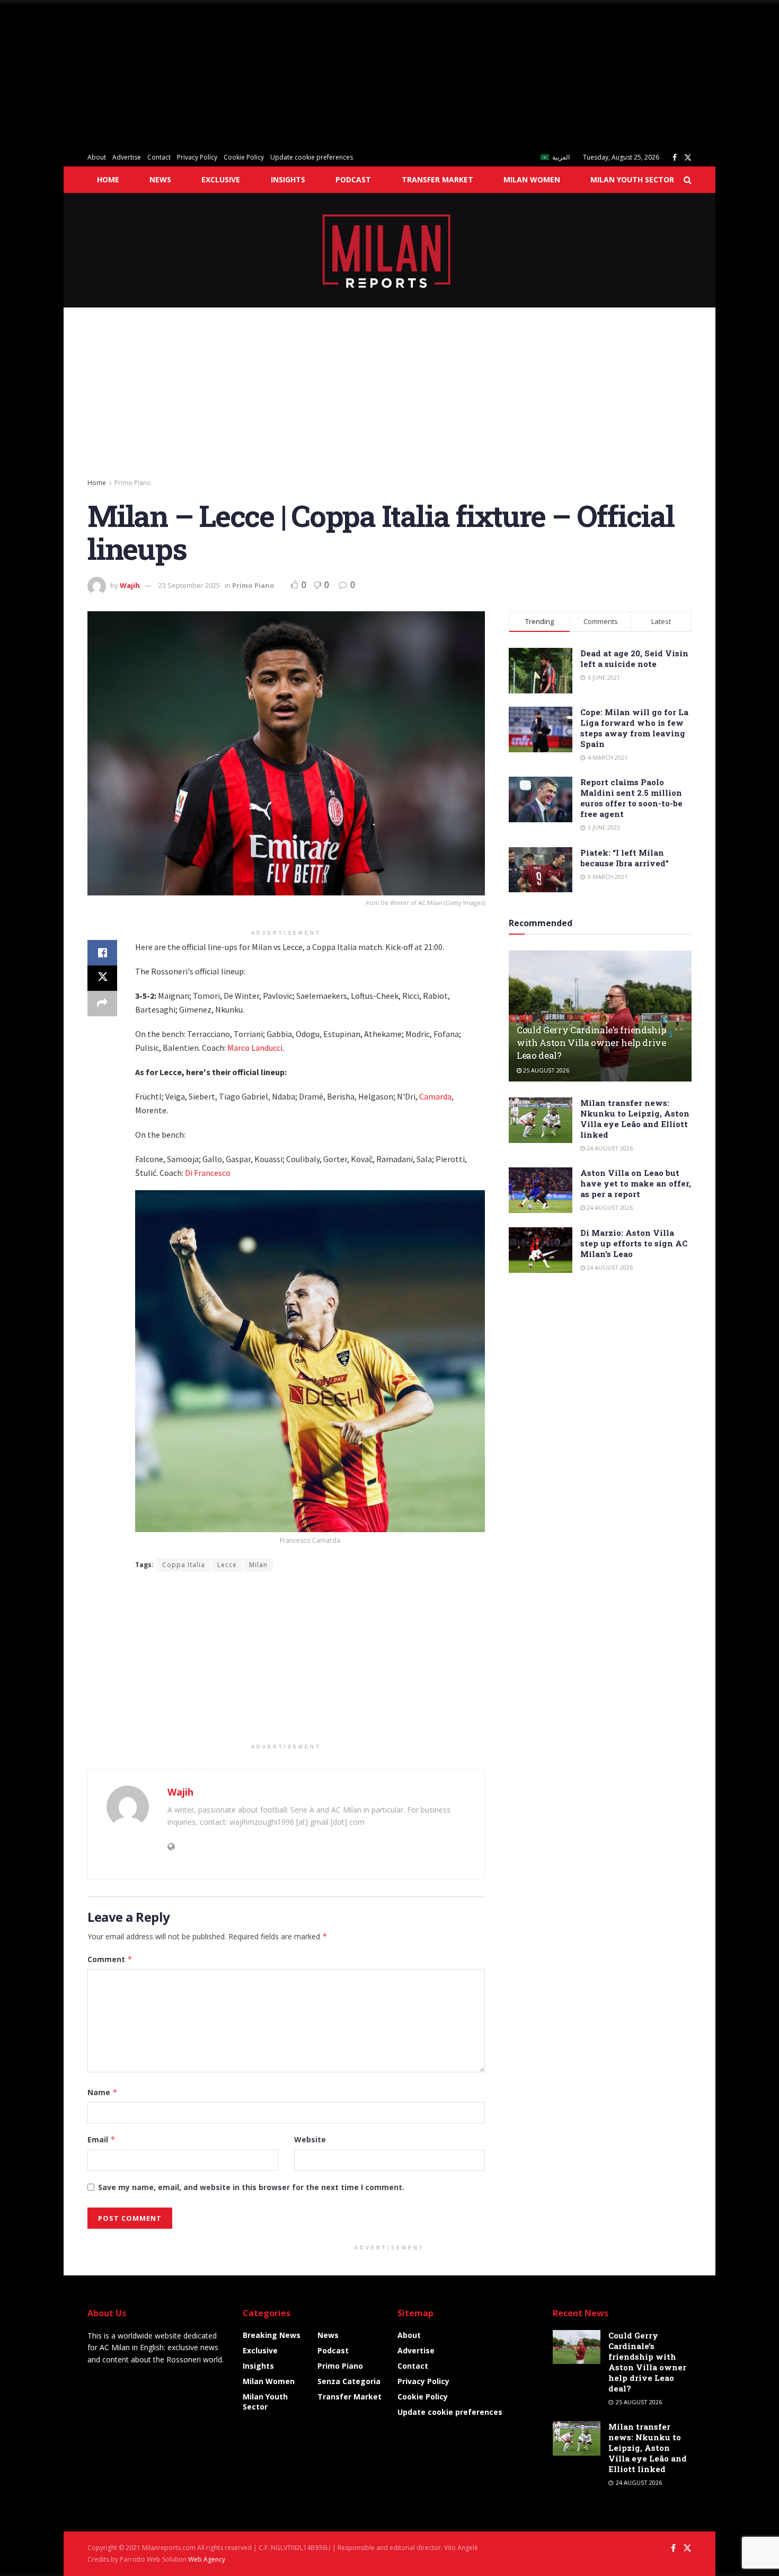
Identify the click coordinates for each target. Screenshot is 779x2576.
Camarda (435, 1096)
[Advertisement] (318, 74)
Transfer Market (437, 179)
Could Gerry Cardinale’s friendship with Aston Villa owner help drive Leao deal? (591, 1043)
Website (310, 2139)
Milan (258, 1565)
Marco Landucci (255, 1048)
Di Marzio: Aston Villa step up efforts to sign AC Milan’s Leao (634, 1243)
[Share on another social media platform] (102, 1004)
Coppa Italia (184, 1565)
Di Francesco (208, 1173)
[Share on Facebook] (102, 953)
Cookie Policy (244, 157)
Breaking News (272, 2335)
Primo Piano (133, 483)
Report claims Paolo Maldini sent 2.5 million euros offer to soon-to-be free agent (631, 798)
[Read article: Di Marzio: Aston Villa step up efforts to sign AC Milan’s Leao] (541, 1250)
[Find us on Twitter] (688, 158)
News (160, 179)
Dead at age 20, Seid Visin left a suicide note (634, 658)
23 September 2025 (189, 585)
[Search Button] (688, 180)
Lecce (227, 1565)
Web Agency (207, 2559)
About (97, 157)
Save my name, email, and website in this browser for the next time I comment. (251, 2187)
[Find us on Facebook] (675, 158)
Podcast (353, 179)
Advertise (127, 157)
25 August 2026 (545, 1070)
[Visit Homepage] (390, 250)
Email (101, 2139)
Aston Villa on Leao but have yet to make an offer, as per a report (636, 1183)
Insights (288, 179)
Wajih (130, 585)
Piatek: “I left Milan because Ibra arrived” (625, 858)
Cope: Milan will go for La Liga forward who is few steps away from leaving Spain (634, 728)
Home (108, 179)
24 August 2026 (609, 1148)
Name (103, 2092)
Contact (159, 157)
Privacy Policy (197, 157)
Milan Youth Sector (632, 179)
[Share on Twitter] (102, 978)
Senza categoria (349, 2381)
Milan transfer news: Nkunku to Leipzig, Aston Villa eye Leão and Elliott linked (635, 1119)
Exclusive (221, 179)
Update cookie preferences (312, 157)
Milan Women (532, 179)
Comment (110, 1959)
